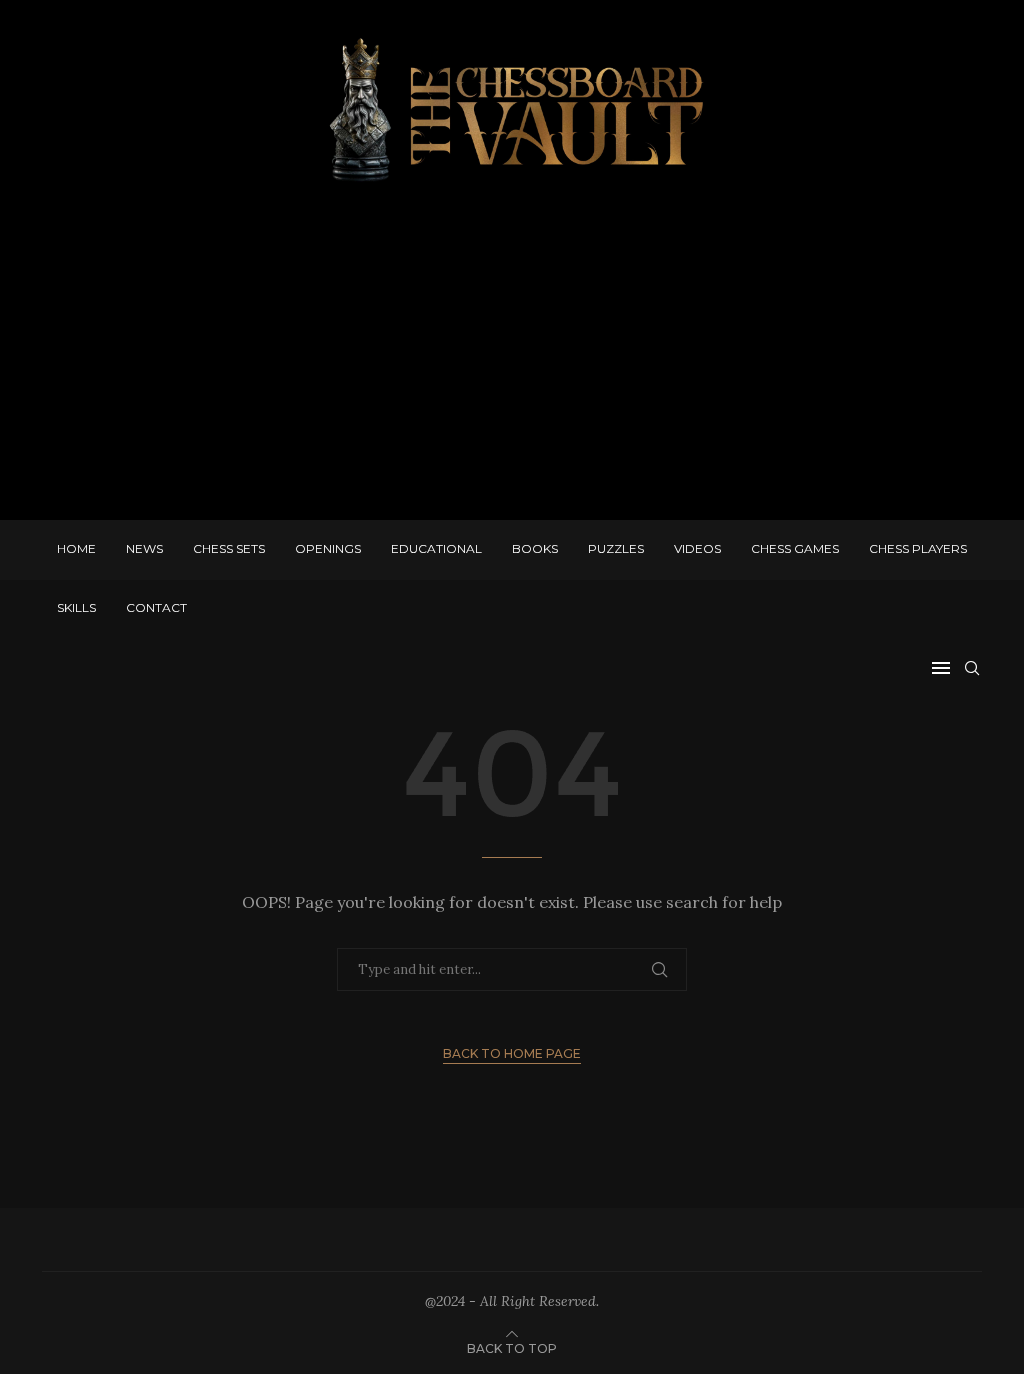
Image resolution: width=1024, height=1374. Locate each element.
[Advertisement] (512, 360)
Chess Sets (229, 548)
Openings (328, 548)
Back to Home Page (512, 1053)
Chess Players (918, 548)
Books (535, 548)
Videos (697, 548)
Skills (76, 607)
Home (76, 548)
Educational (436, 548)
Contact (156, 607)
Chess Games (795, 548)
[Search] (972, 668)
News (144, 548)
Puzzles (616, 548)
